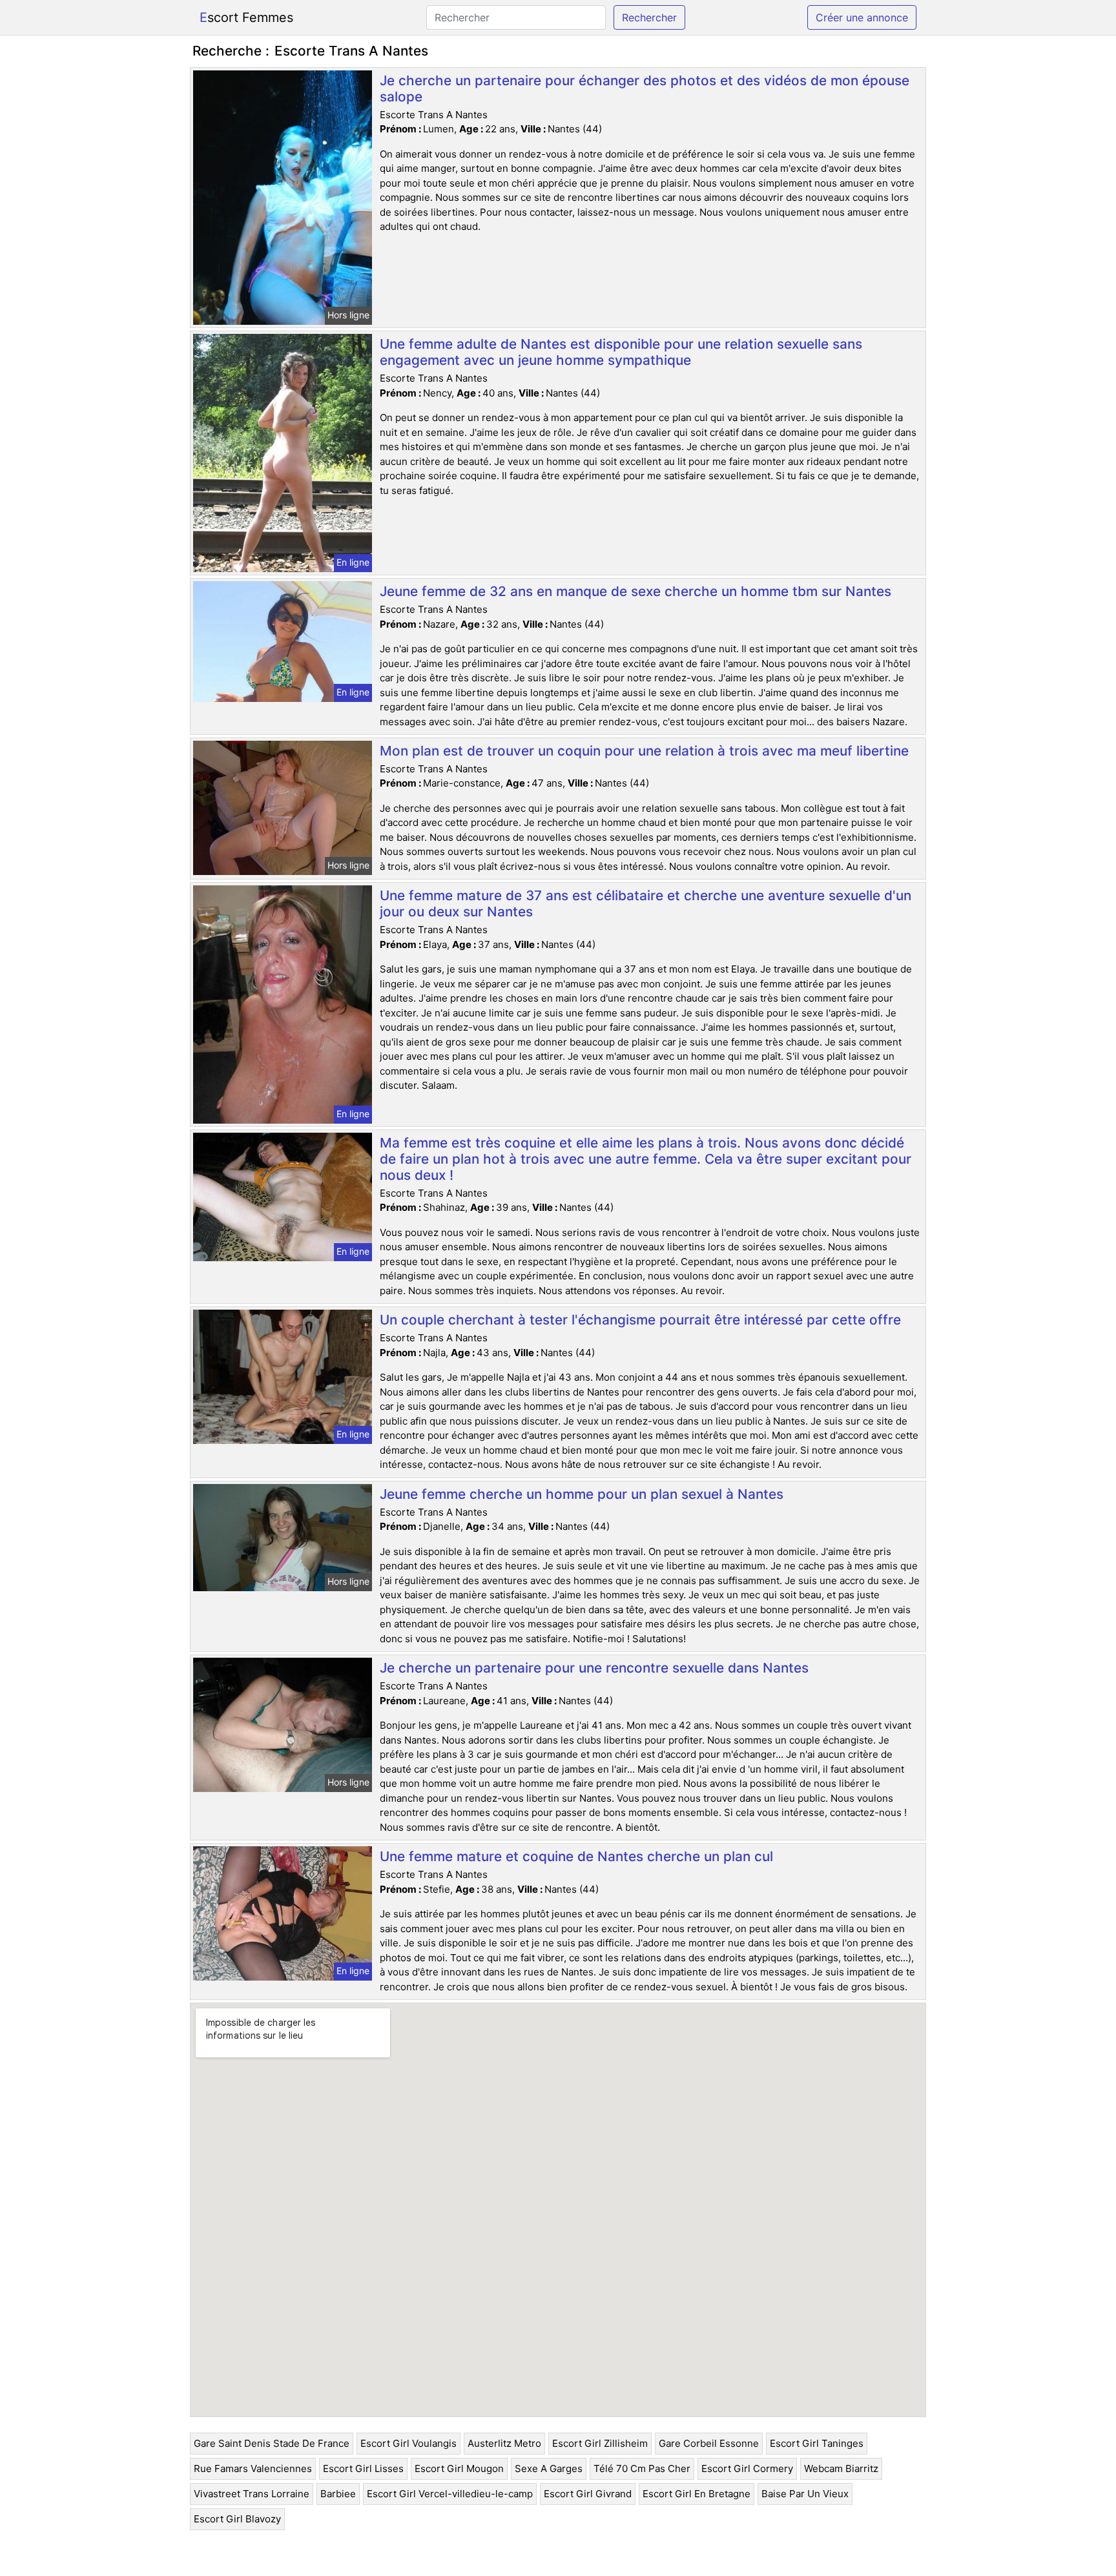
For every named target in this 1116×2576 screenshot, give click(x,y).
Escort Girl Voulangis (408, 2443)
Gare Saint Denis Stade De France (272, 2443)
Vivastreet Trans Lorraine (252, 2494)
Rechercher (649, 17)
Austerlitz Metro (504, 2443)
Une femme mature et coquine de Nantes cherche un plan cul (576, 1856)
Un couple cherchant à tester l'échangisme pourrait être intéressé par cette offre (640, 1320)
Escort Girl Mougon (459, 2468)
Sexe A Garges (549, 2468)
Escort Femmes (246, 17)
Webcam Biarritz (841, 2468)
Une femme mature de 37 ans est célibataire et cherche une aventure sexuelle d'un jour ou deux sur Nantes (646, 903)
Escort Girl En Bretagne (697, 2494)
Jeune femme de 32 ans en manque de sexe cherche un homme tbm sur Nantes (635, 591)
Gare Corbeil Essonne (709, 2443)
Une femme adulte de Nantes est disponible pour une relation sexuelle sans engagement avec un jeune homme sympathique (621, 352)
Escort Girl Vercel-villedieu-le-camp (450, 2494)
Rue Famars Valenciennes (253, 2468)
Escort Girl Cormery (747, 2468)
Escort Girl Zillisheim (600, 2443)
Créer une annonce (862, 17)
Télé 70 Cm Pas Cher (642, 2468)
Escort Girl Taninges (817, 2443)
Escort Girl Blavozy (237, 2519)
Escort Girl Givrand (588, 2494)
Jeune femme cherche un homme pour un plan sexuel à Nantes (582, 1494)
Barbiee (338, 2494)
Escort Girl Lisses (363, 2468)
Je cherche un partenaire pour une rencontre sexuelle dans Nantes (594, 1668)
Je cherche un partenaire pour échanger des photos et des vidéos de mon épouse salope (645, 88)
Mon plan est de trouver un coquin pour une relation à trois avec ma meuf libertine (644, 751)
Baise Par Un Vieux (805, 2494)
